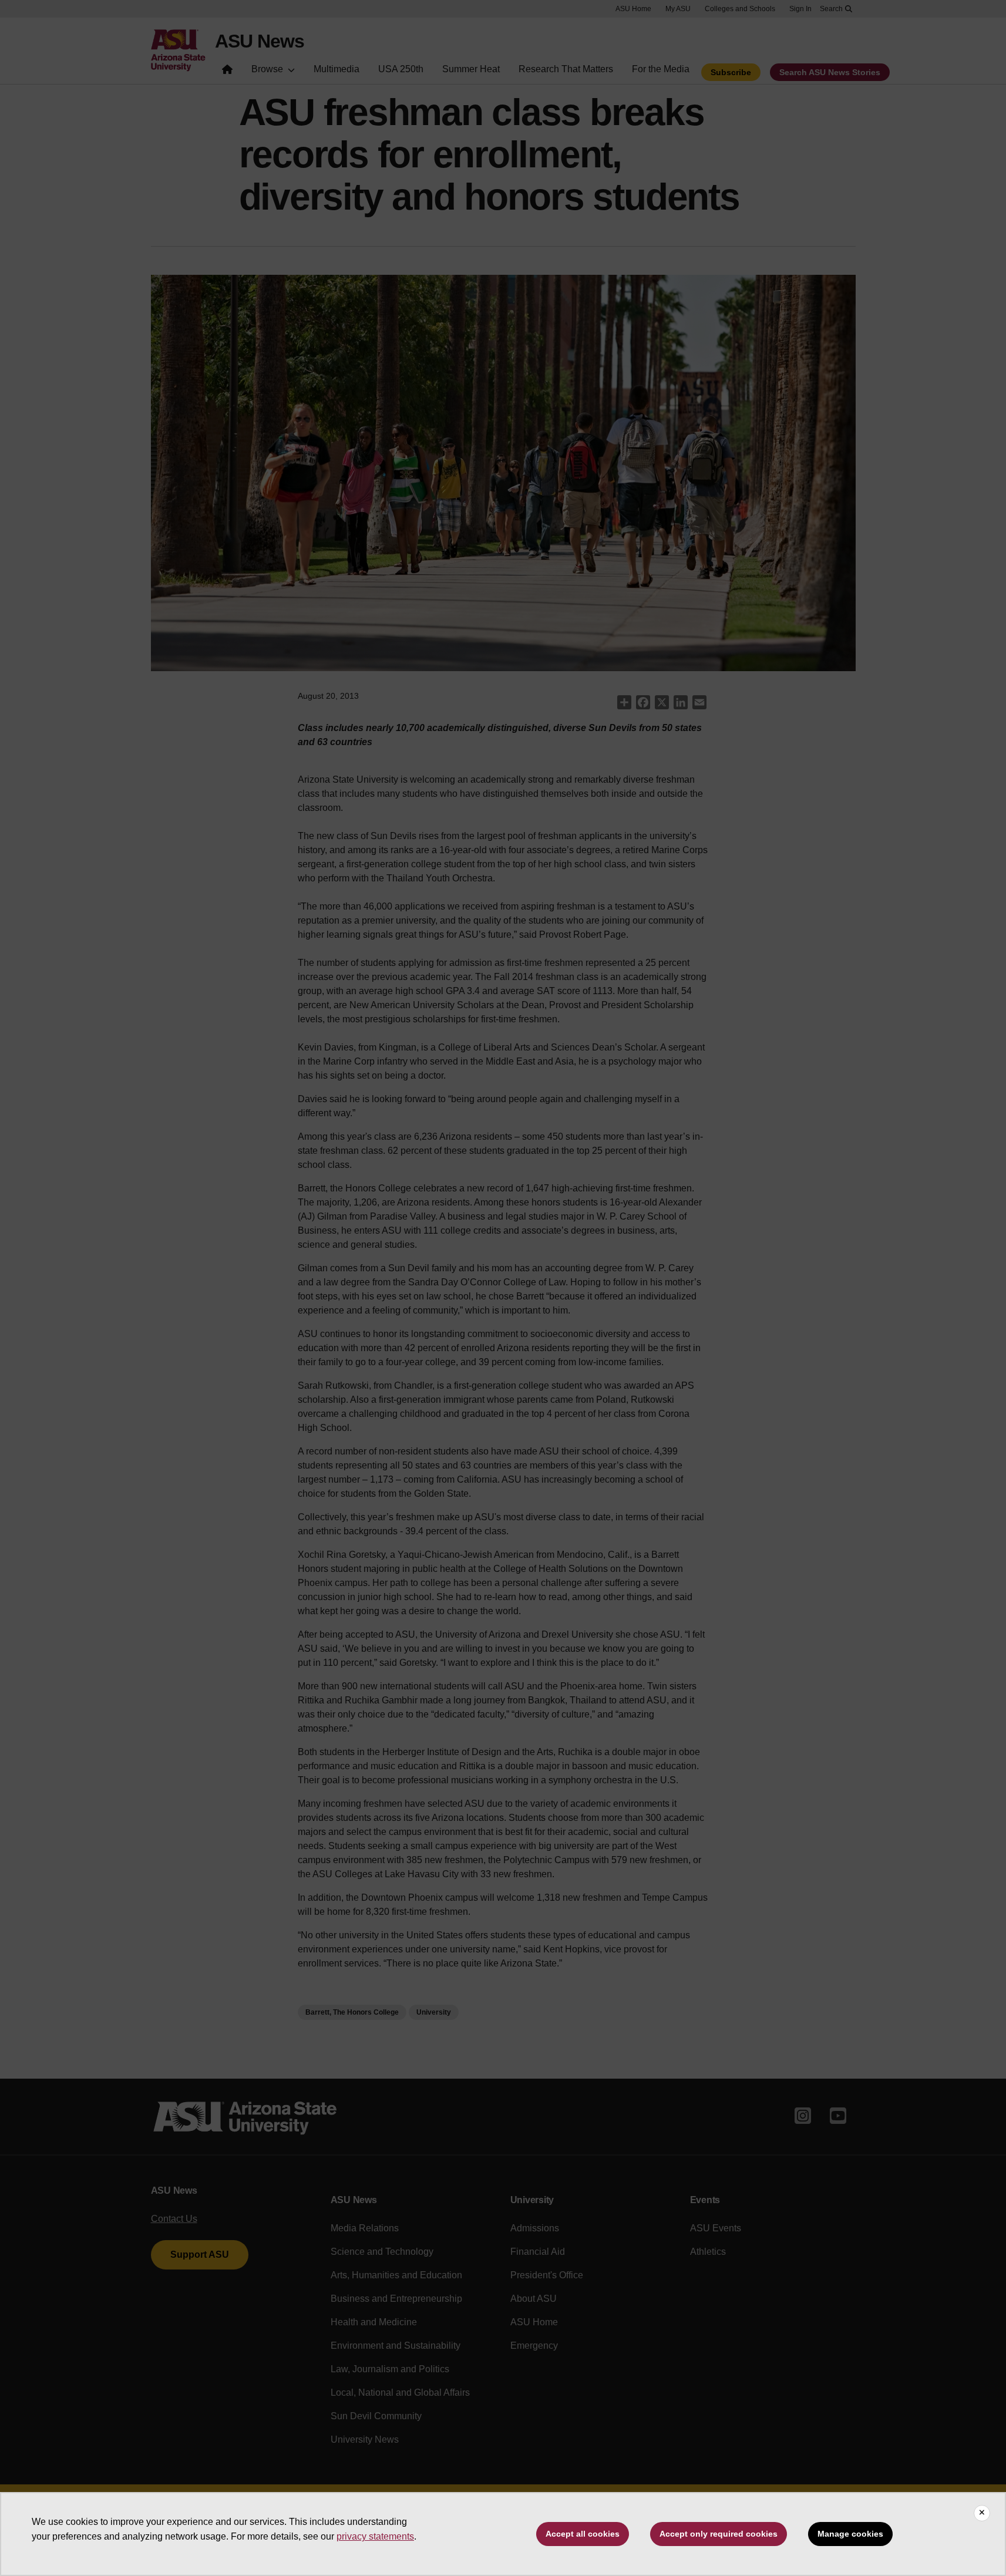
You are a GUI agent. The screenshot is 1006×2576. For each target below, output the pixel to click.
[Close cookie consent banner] (982, 2513)
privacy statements (375, 2536)
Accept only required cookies (719, 2534)
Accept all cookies (583, 2534)
